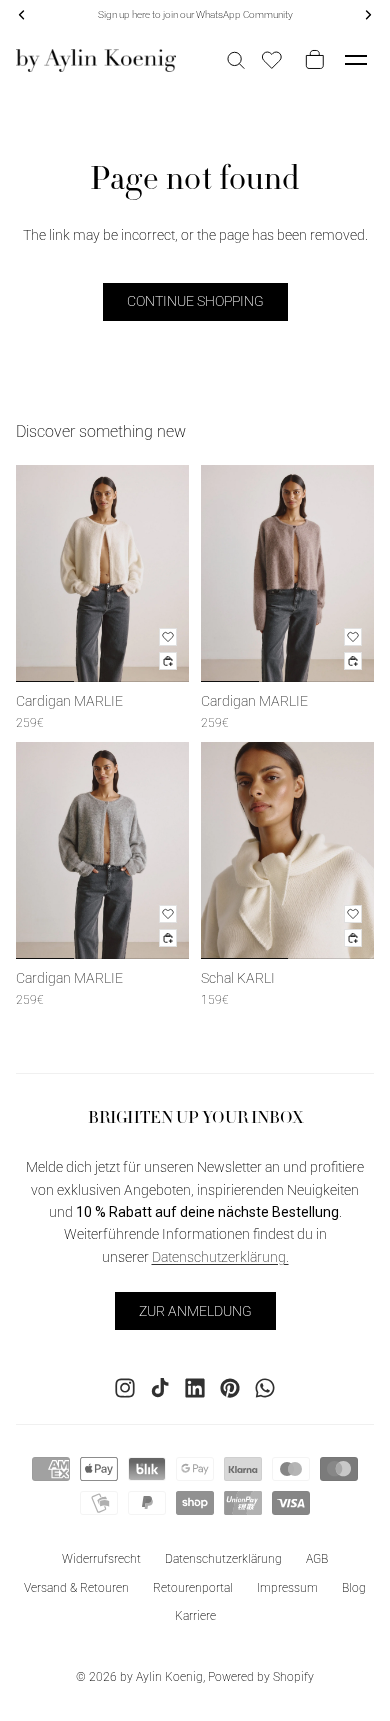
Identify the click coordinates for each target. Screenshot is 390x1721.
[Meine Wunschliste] (272, 60)
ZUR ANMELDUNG (195, 1310)
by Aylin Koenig (161, 1677)
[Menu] (356, 60)
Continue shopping (195, 301)
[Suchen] (236, 60)
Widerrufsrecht (101, 1558)
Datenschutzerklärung (223, 1558)
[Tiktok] (160, 1387)
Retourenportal (193, 1587)
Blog (354, 1587)
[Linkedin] (195, 1387)
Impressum (287, 1587)
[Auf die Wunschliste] (168, 637)
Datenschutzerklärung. (220, 1256)
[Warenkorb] (311, 60)
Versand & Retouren (76, 1587)
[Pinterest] (230, 1387)
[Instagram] (125, 1387)
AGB (317, 1558)
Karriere (195, 1616)
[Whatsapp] (265, 1387)
